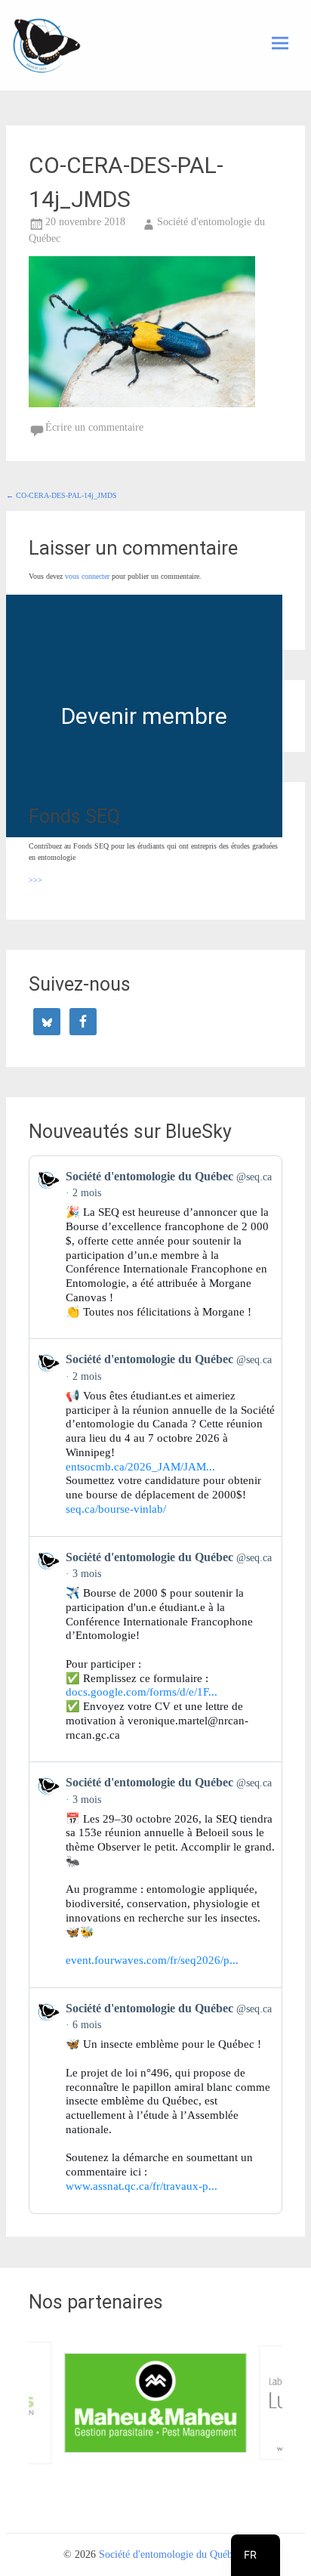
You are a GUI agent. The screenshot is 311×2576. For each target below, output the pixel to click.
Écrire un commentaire (94, 427)
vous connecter (87, 576)
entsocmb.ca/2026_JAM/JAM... (140, 1467)
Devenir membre (144, 716)
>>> (35, 880)
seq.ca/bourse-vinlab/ (116, 1509)
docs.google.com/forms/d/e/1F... (142, 1692)
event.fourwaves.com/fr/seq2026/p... (152, 1960)
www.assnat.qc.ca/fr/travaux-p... (142, 2186)
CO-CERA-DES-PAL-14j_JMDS (62, 495)
